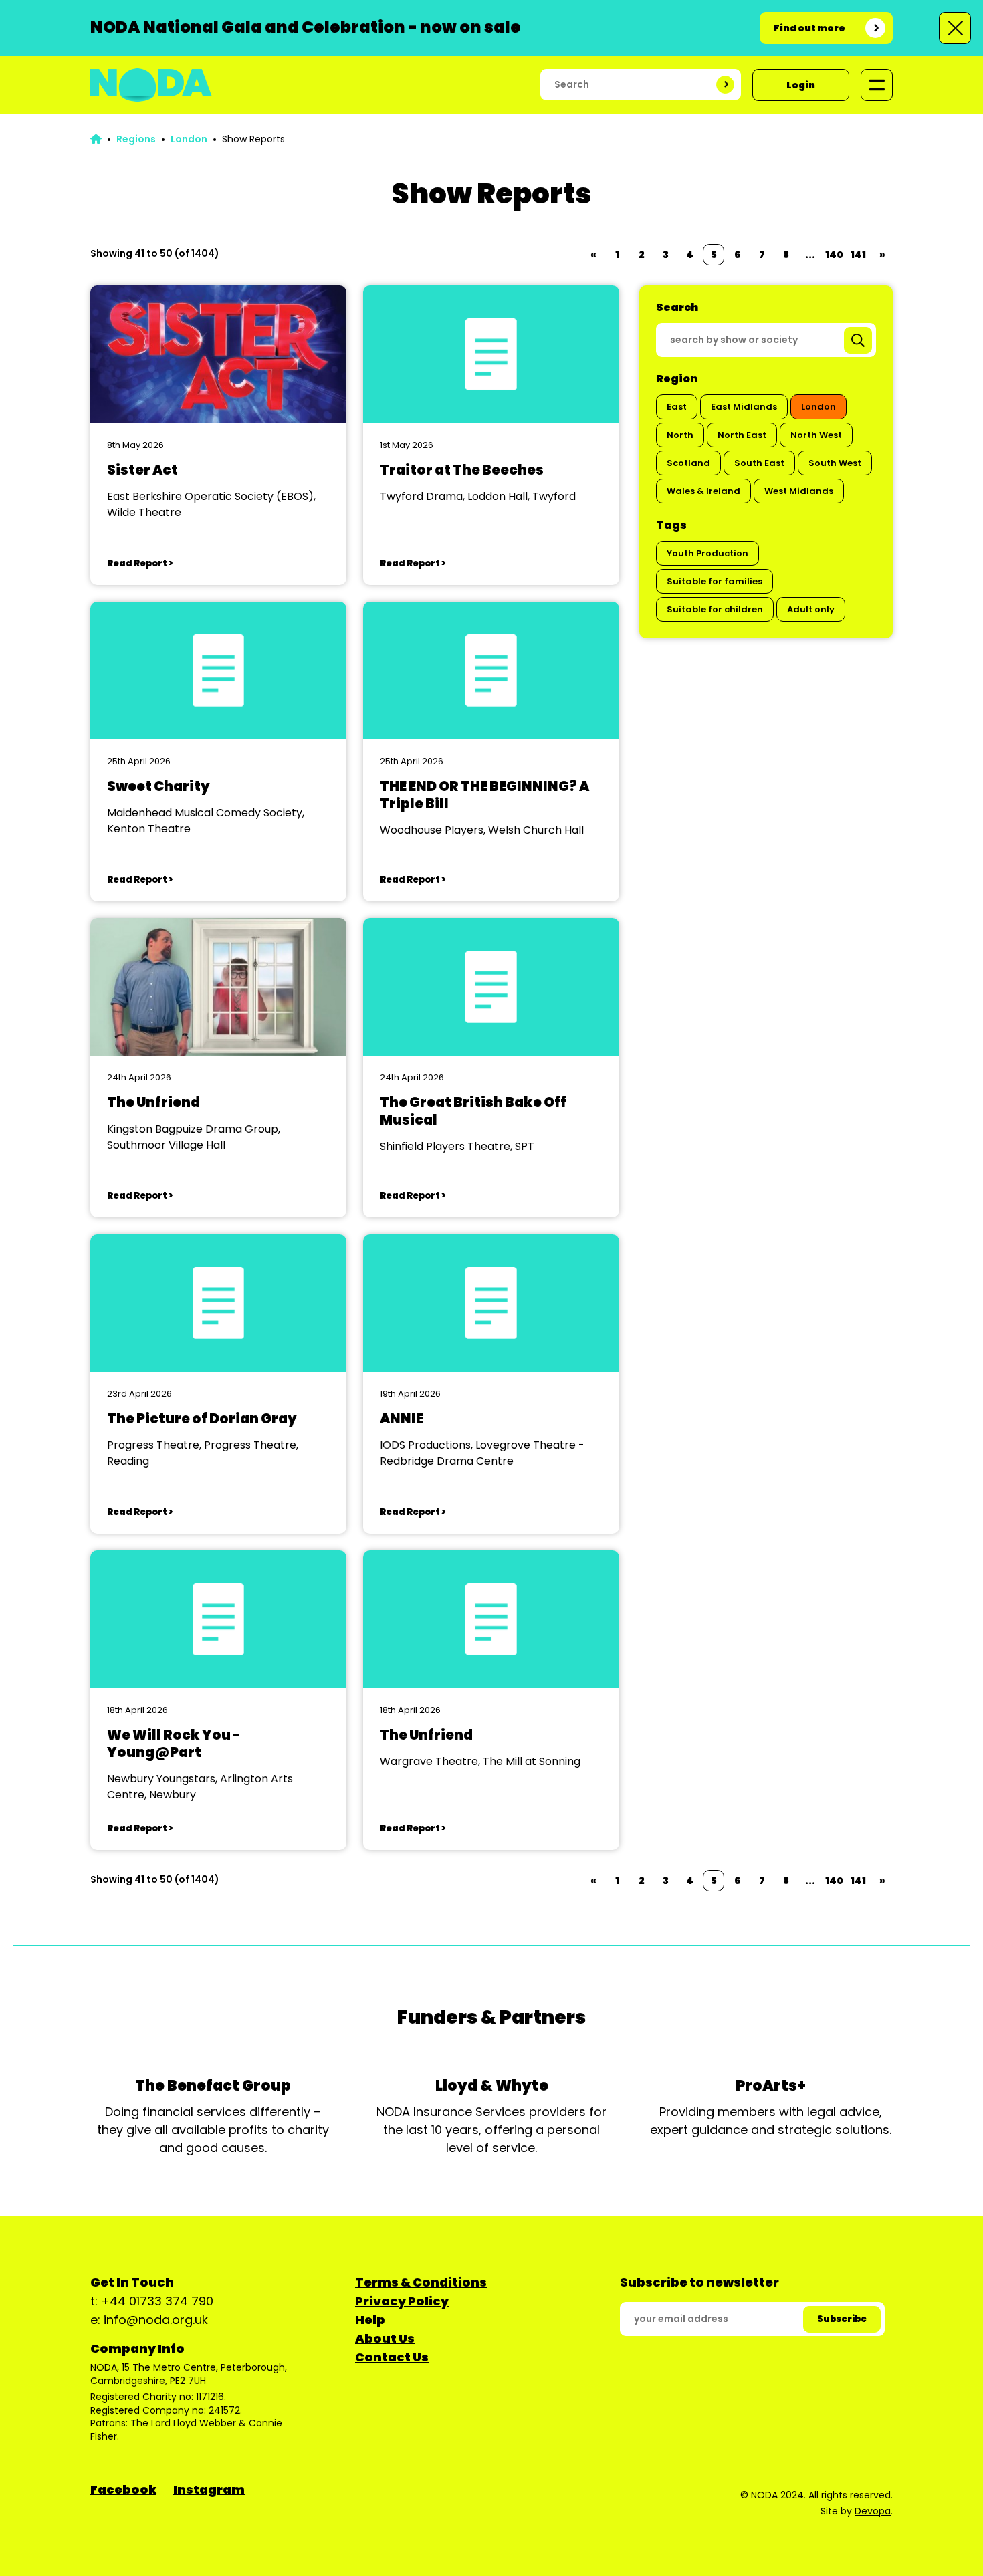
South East (759, 463)
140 (834, 255)
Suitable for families (715, 581)
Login (801, 85)
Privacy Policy (402, 2301)
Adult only (811, 609)
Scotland (688, 463)
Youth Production (707, 553)
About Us (385, 2338)
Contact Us (392, 2357)
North (680, 435)
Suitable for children (715, 609)
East (677, 407)
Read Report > (140, 563)
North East (742, 435)
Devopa (873, 2511)
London (189, 139)
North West (816, 435)
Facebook (123, 2489)
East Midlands (744, 407)
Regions (136, 139)
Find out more (809, 28)
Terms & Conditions (421, 2282)
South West (835, 463)
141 (858, 255)
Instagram (209, 2489)
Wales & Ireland (703, 491)
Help (370, 2320)
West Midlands (799, 491)
